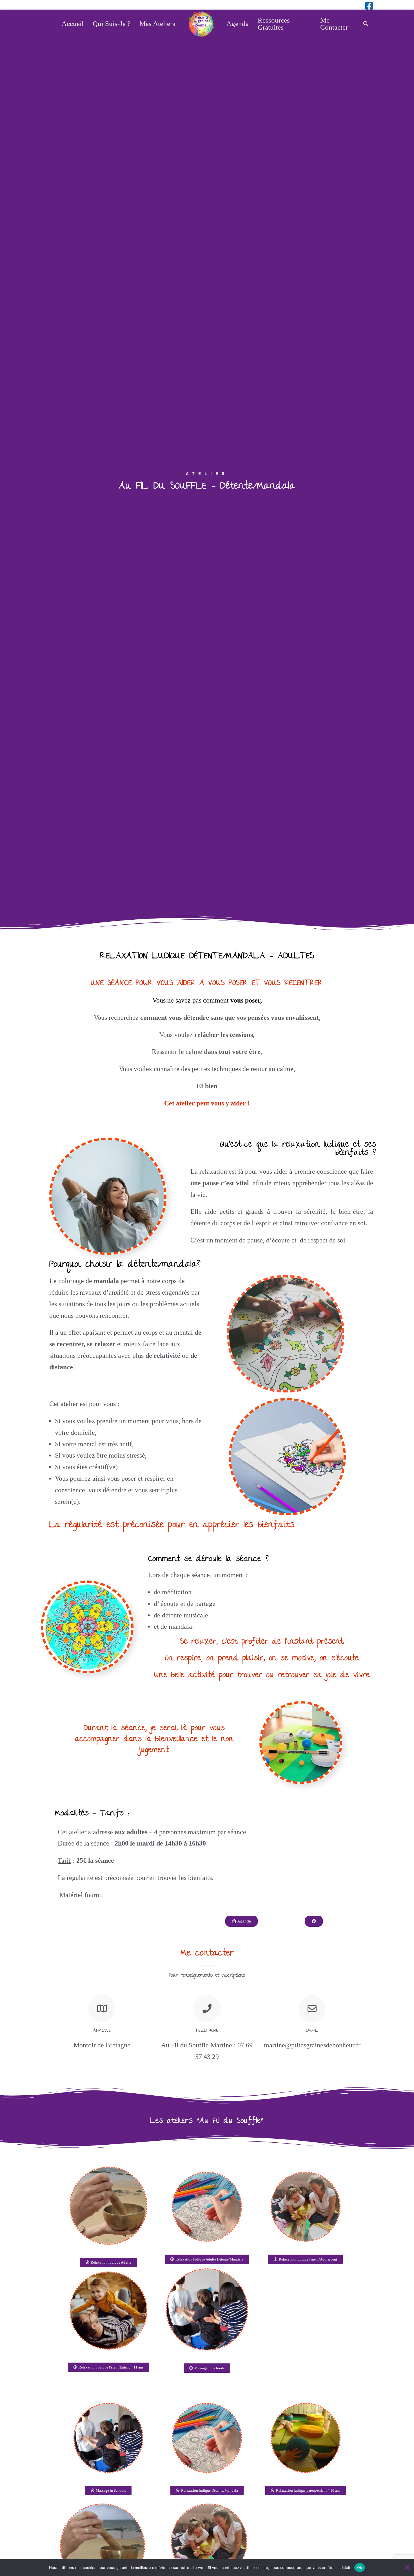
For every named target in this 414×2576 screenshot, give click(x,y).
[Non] (407, 2568)
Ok (360, 2567)
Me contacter (207, 1954)
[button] (207, 2490)
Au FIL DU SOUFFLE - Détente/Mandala (207, 487)
